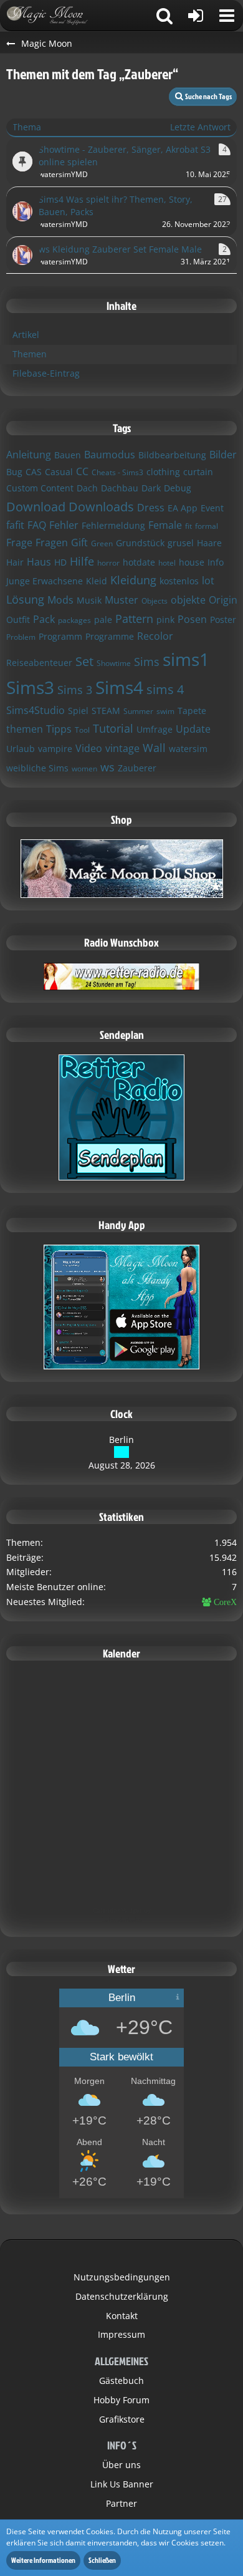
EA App (183, 508)
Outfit (18, 620)
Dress (151, 508)
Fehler (64, 525)
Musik (89, 600)
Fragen (52, 543)
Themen (30, 354)
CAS (34, 472)
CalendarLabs (122, 1919)
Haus (39, 562)
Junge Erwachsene (45, 581)
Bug (14, 472)
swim (165, 711)
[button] (227, 16)
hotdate (139, 562)
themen (25, 729)
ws (107, 767)
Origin (223, 600)
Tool (82, 730)
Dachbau (120, 488)
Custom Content (40, 488)
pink (165, 620)
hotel (167, 563)
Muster (121, 600)
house (192, 562)
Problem (21, 637)
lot (208, 581)
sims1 (186, 659)
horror (108, 563)
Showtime (114, 663)
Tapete (192, 711)
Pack (44, 619)
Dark (151, 488)
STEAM (106, 711)
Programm (60, 636)
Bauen (68, 455)
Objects (155, 601)
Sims (147, 662)
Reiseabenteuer (39, 663)
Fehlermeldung (113, 525)
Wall (154, 748)
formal (207, 526)
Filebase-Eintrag (46, 373)
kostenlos (179, 581)
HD (60, 562)
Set (84, 661)
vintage (122, 748)
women (84, 769)
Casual (59, 472)
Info (216, 562)
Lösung (25, 599)
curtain (198, 472)
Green (102, 543)
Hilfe (82, 561)
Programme (110, 636)
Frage (19, 543)
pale (103, 620)
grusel (181, 543)
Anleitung (29, 455)
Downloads (101, 507)
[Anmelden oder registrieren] (196, 16)
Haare (209, 543)
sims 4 (165, 689)
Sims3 (30, 687)
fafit (15, 525)
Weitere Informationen (43, 2560)
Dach (87, 488)
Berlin (121, 1440)
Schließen (102, 2560)
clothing (163, 472)
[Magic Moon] (53, 16)
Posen (192, 619)
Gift (79, 543)
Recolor (155, 636)
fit (188, 526)
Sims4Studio (36, 710)
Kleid (97, 581)
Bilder (223, 455)
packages (74, 620)
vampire (55, 749)
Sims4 (119, 687)
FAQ (37, 525)
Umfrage (155, 729)
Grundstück (140, 543)
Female (165, 525)
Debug (178, 488)
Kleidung (133, 580)
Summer (138, 711)
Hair (15, 562)
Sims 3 (75, 690)
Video (89, 748)
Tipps (59, 729)
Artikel (26, 335)
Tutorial (113, 728)
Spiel (78, 711)
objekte (188, 600)
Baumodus (110, 455)
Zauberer (137, 768)
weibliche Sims (37, 768)
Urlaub (21, 749)
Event (212, 508)
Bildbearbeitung (172, 455)
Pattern (134, 619)
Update (193, 729)
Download (36, 507)
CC (82, 471)
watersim (188, 749)
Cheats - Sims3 (117, 472)
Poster (223, 620)
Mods (60, 600)
